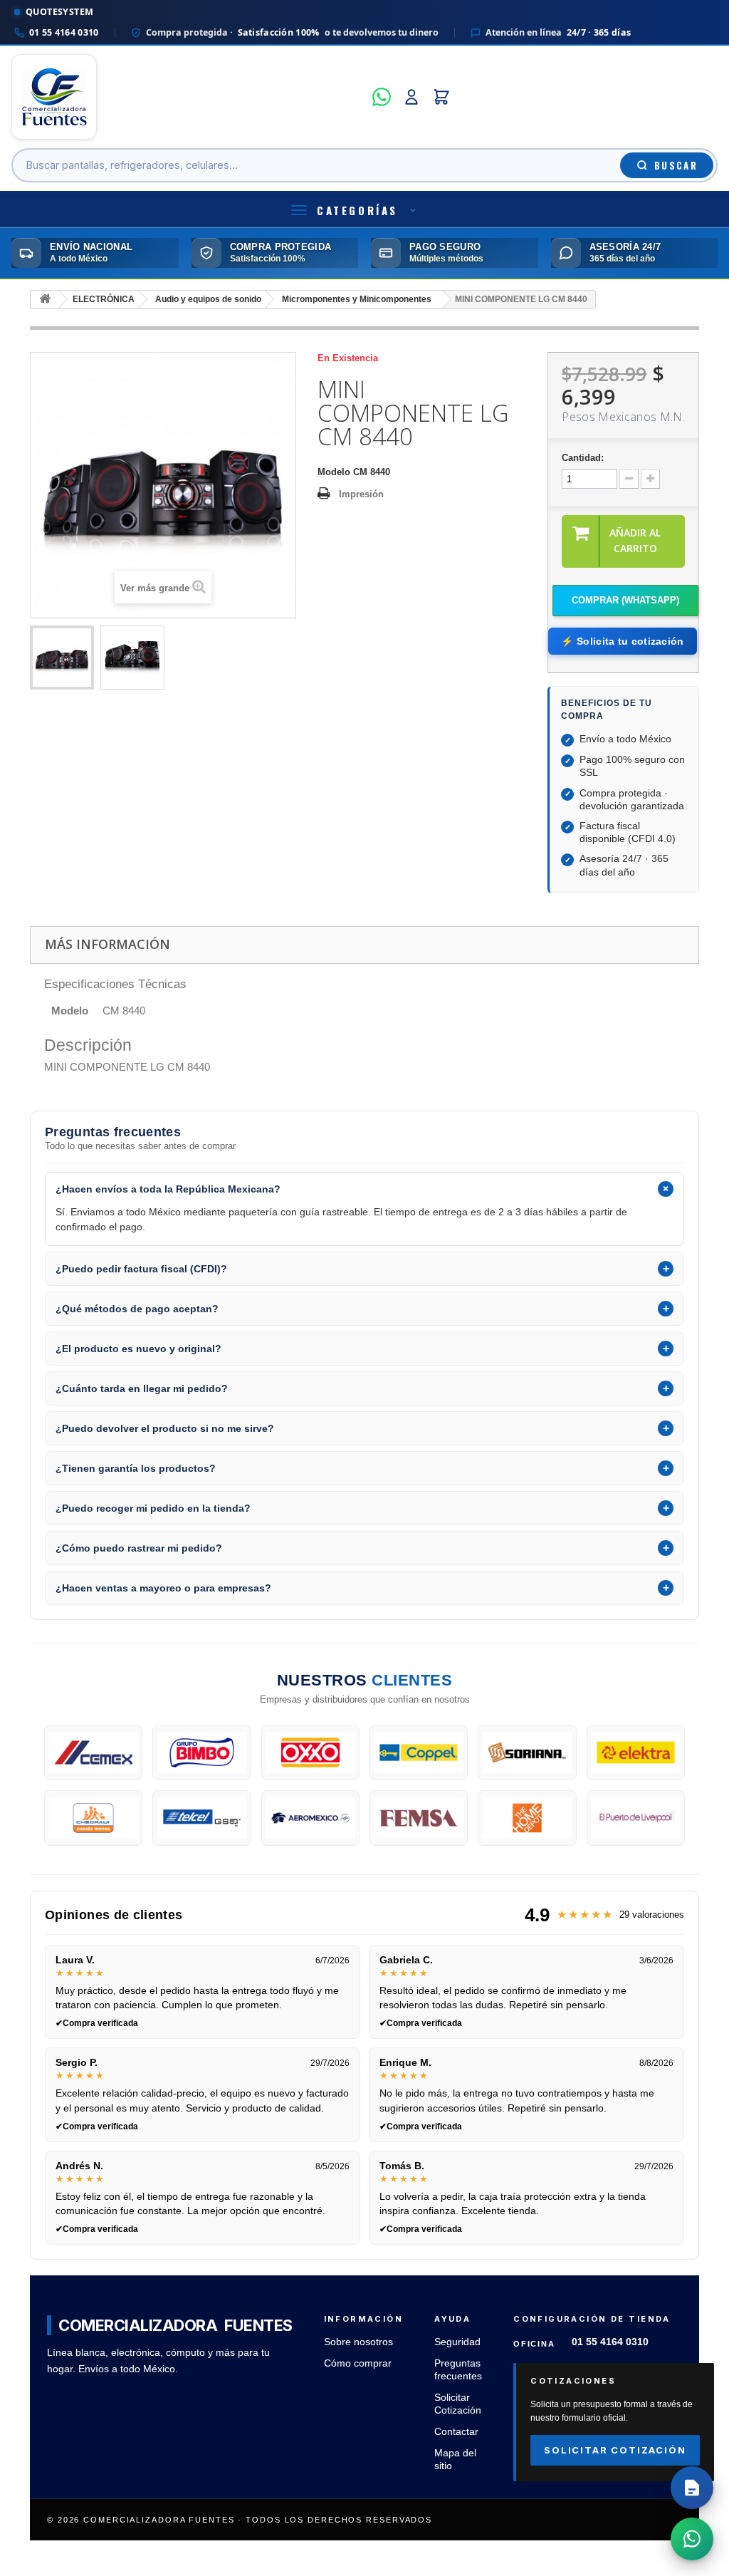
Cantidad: (583, 458)
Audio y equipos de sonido (208, 299)
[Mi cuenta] (411, 97)
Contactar (456, 2432)
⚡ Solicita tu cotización (622, 641)
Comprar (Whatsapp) (625, 600)
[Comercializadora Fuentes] (188, 97)
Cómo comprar (358, 2363)
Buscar (676, 165)
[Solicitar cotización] (692, 2488)
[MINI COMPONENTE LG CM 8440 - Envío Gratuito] (62, 658)
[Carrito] (441, 97)
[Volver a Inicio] (45, 300)
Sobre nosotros (358, 2342)
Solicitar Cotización (615, 2450)
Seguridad (457, 2342)
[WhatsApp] (382, 97)
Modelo (334, 472)
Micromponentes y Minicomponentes (357, 299)
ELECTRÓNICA (104, 299)
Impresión (361, 494)
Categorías (357, 210)
